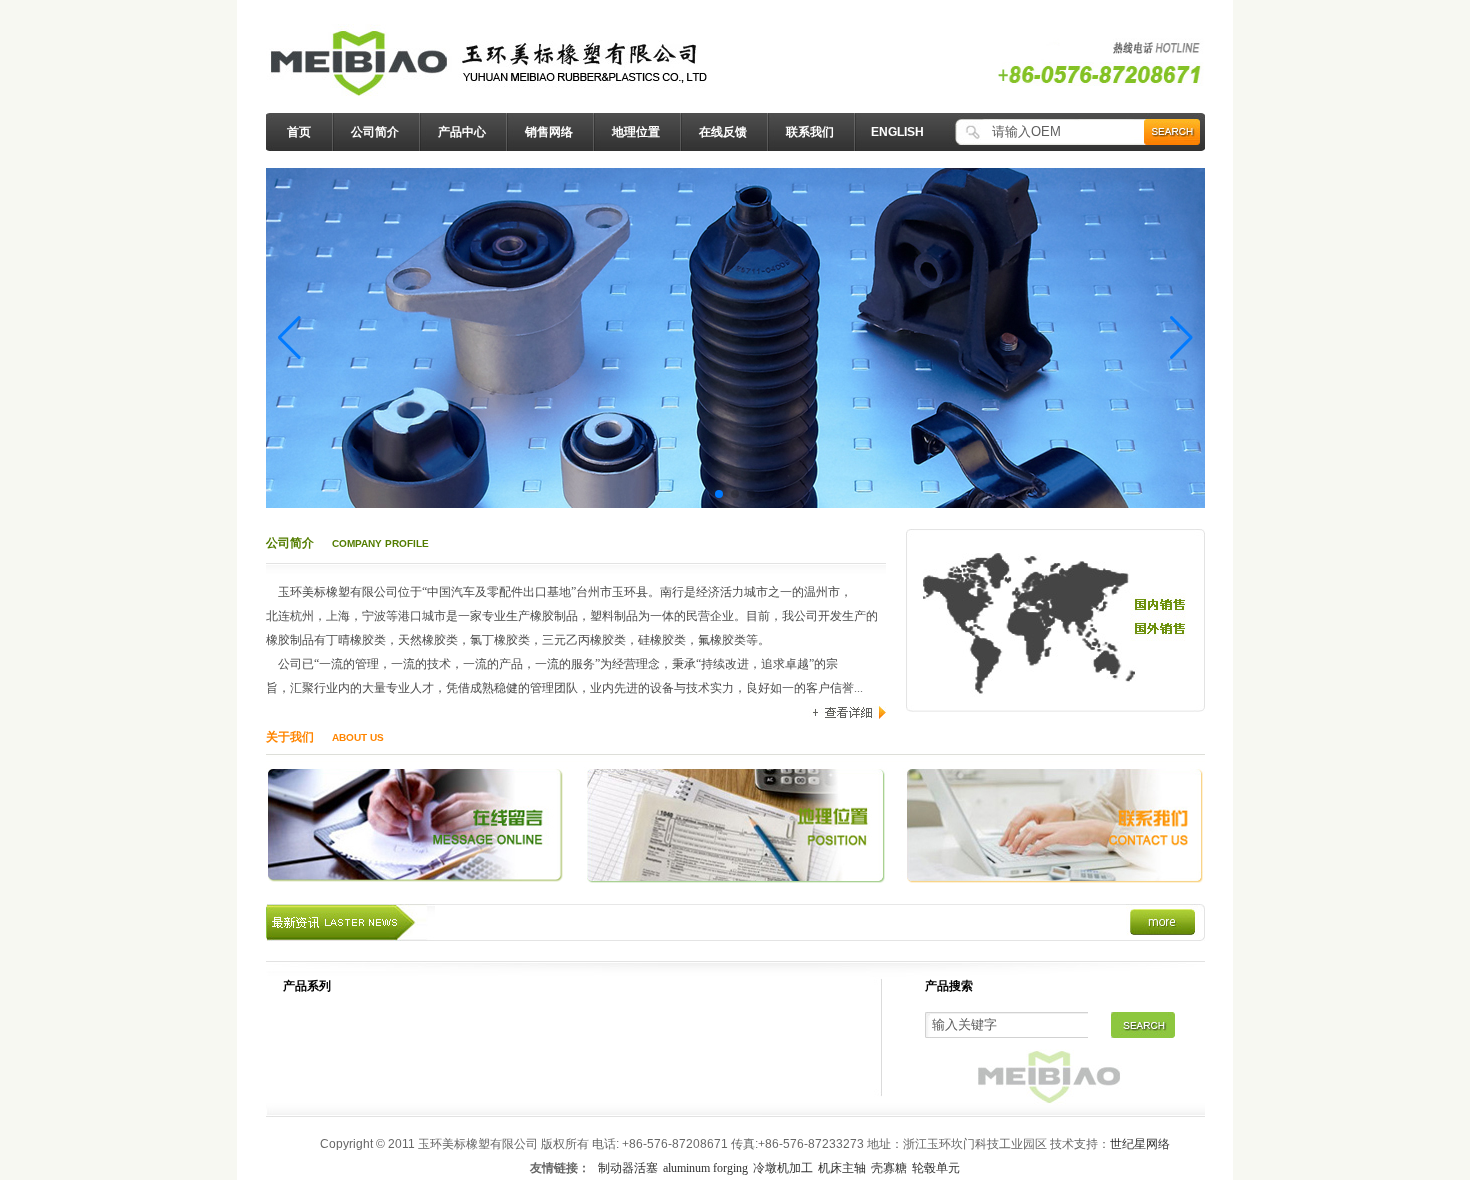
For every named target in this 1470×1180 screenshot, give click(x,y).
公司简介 (375, 132)
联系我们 (810, 132)
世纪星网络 (1140, 1144)
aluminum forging (705, 1168)
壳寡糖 (889, 1168)
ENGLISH (897, 132)
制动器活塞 (628, 1168)
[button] (289, 338)
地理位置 (636, 132)
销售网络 (549, 132)
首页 (299, 132)
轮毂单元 (936, 1168)
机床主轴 (842, 1168)
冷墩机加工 (783, 1168)
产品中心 (462, 132)
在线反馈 (723, 132)
